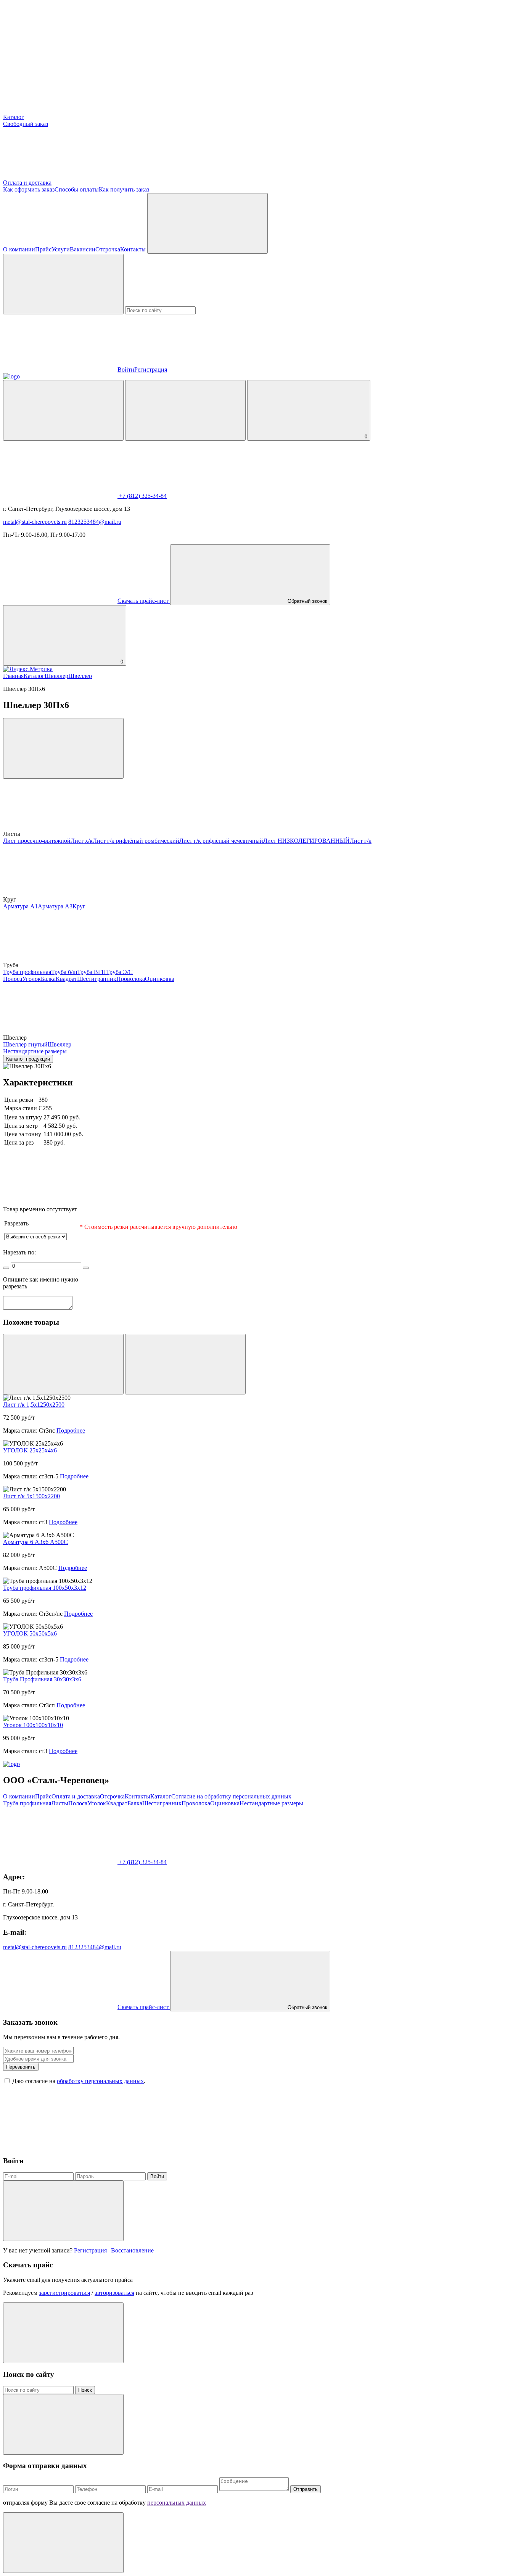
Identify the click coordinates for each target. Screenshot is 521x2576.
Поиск (85, 2390)
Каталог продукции (28, 1059)
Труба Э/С (119, 972)
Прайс (43, 249)
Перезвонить (21, 2067)
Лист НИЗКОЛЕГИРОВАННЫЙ (306, 841)
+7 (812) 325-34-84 (142, 496)
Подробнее (71, 1430)
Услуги (61, 249)
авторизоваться (114, 2293)
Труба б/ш (64, 972)
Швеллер (56, 676)
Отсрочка (108, 249)
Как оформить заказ (29, 189)
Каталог (14, 117)
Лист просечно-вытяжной (37, 841)
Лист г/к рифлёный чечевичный (221, 841)
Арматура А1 (20, 906)
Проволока (131, 979)
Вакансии (83, 249)
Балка (48, 979)
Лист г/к (361, 841)
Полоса (13, 979)
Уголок (31, 979)
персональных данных (177, 2503)
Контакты (133, 249)
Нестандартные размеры (35, 1051)
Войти (126, 369)
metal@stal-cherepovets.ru (35, 522)
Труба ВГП (92, 972)
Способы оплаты (77, 189)
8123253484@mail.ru (95, 522)
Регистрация (151, 369)
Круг (79, 906)
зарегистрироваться (64, 2293)
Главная (13, 676)
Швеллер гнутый (25, 1044)
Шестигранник (97, 979)
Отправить (306, 2489)
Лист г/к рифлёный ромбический (136, 841)
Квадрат (66, 979)
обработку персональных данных (100, 2081)
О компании (19, 249)
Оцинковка (160, 979)
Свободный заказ (26, 124)
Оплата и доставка (27, 183)
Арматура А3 (55, 906)
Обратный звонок (307, 601)
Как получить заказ (124, 189)
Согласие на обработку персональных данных (231, 1796)
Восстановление (132, 2250)
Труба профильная (27, 972)
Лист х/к (82, 841)
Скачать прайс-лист (144, 601)
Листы (60, 1803)
